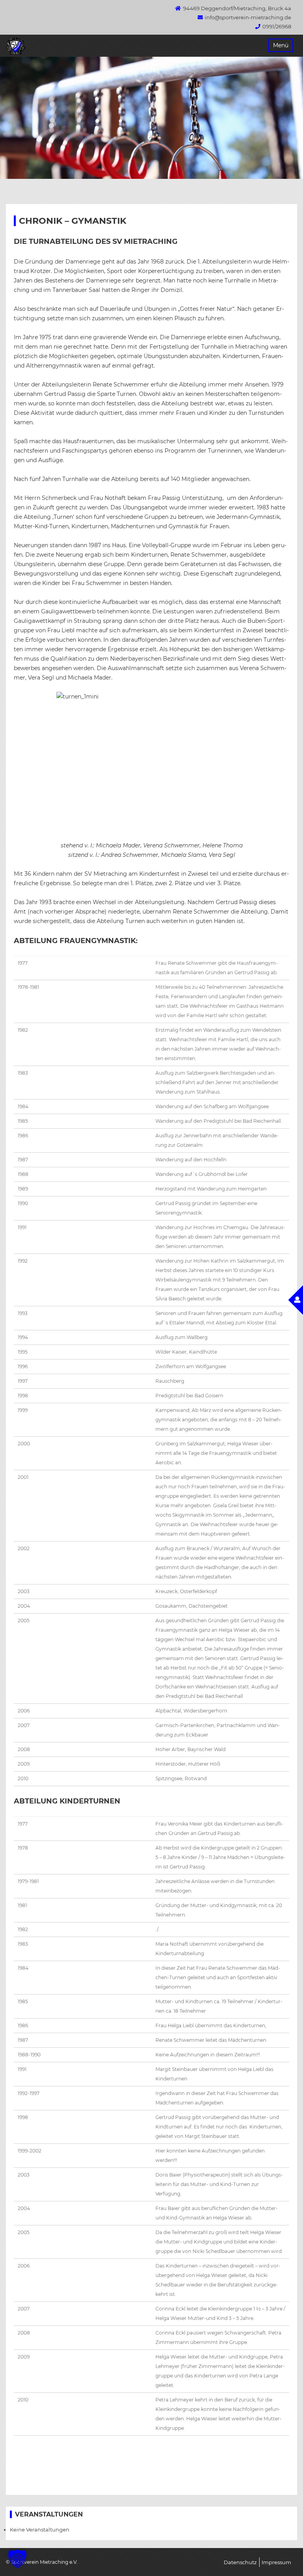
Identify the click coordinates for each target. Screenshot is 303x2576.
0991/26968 (277, 26)
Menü (281, 45)
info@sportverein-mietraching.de (248, 17)
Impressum (276, 2562)
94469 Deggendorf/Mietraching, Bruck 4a (237, 8)
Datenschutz (240, 2562)
